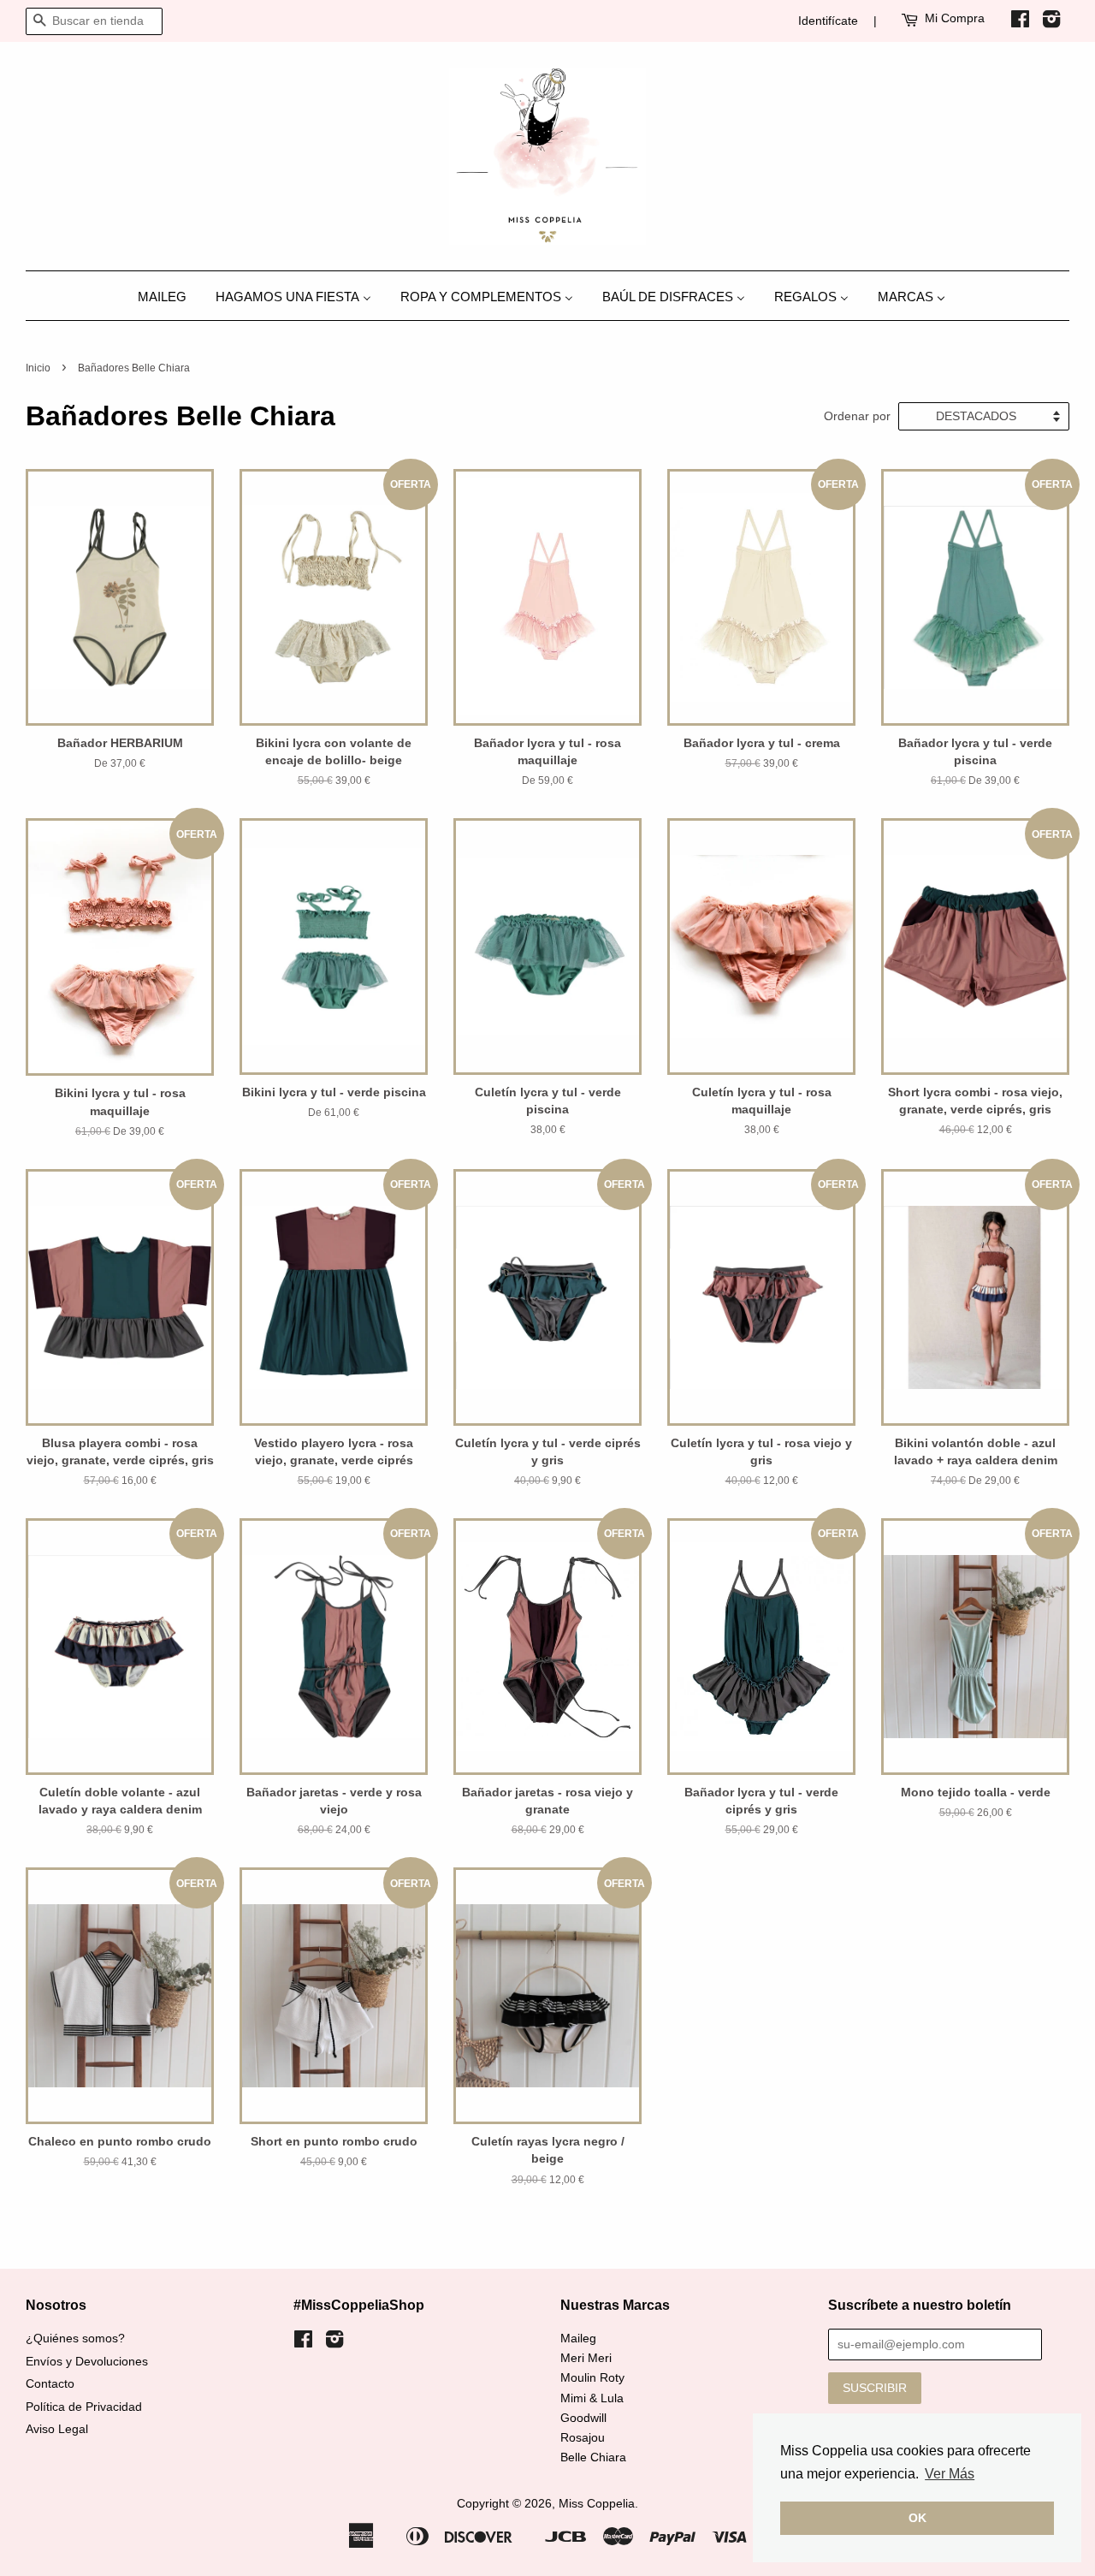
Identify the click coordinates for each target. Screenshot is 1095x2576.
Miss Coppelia (597, 2504)
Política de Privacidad (84, 2407)
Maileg (578, 2339)
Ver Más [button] (950, 2474)
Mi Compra (955, 18)
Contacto (50, 2384)
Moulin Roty (592, 2378)
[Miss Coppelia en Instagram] (1051, 22)
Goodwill (583, 2418)
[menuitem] (169, 296)
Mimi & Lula (592, 2398)
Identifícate (828, 21)
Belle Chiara (593, 2457)
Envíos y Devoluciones (87, 2362)
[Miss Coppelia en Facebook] (1020, 22)
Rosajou (583, 2438)
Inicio (38, 368)
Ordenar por (857, 416)
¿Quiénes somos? (75, 2339)
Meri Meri (586, 2358)
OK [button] (917, 2518)
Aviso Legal (57, 2429)
